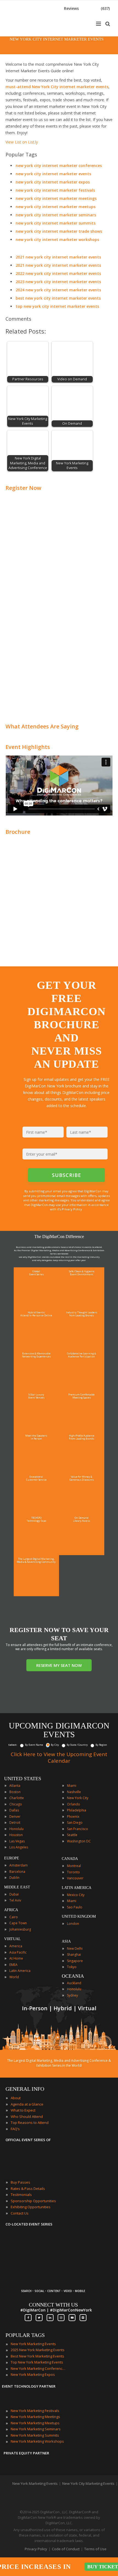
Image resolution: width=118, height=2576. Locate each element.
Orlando (74, 1804)
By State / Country (77, 1745)
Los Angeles (19, 1847)
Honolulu (16, 1829)
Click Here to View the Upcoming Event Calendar (59, 1757)
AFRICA (11, 1910)
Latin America (20, 1971)
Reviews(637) (87, 8)
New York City (78, 1798)
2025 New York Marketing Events (38, 2350)
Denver (15, 1817)
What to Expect (23, 2110)
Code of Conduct (66, 2549)
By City (55, 1745)
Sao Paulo (75, 1907)
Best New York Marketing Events (37, 2356)
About (16, 2098)
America (16, 1946)
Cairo (14, 1917)
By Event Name (34, 1745)
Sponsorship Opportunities (33, 2201)
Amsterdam (19, 1865)
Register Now (23, 488)
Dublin (14, 1878)
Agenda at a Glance (27, 2104)
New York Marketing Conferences (38, 2368)
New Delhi (75, 1948)
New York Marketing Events (33, 2344)
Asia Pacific (18, 1952)
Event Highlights (28, 747)
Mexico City (76, 1895)
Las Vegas (17, 1841)
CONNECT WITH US (53, 2305)
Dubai (14, 1894)
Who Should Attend (27, 2116)
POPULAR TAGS (25, 2335)
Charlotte (17, 1798)
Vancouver (75, 1878)
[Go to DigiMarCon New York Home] (23, 34)
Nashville (74, 1792)
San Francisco (78, 1829)
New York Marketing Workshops (37, 2441)
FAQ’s (15, 2129)
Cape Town (18, 1923)
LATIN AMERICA (77, 1888)
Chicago (16, 1804)
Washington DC (79, 1841)
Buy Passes (20, 2182)
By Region (101, 1745)
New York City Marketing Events (88, 2483)
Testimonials (21, 2195)
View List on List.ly (22, 142)
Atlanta (15, 1786)
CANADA (70, 1859)
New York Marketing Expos (33, 2374)
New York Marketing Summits (35, 2435)
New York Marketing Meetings (35, 2417)
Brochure (18, 832)
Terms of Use (95, 2549)
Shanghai (74, 1955)
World (14, 1977)
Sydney (72, 1995)
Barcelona (17, 1872)
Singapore (75, 1961)
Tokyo (72, 1967)
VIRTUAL (12, 1939)
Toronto (73, 1872)
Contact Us (20, 2213)
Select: (13, 1745)
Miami (72, 1786)
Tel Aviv (15, 1900)
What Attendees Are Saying (42, 726)
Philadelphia (77, 1810)
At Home (16, 1958)
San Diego (75, 1823)
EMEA (13, 1965)
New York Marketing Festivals (35, 2411)
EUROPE (12, 1858)
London (73, 1924)
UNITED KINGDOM (79, 1916)
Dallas (14, 1810)
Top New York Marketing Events (37, 2362)
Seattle (72, 1835)
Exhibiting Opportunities (31, 2207)
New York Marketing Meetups (35, 2423)
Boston (15, 1792)
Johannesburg (20, 1929)
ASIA (66, 1941)
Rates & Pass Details (28, 2189)
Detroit (15, 1823)
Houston (16, 1835)
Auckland (74, 1983)
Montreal (74, 1866)
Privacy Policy (36, 2549)
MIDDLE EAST (17, 1887)
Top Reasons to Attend (30, 2123)
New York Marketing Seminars (36, 2429)
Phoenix (73, 1817)
